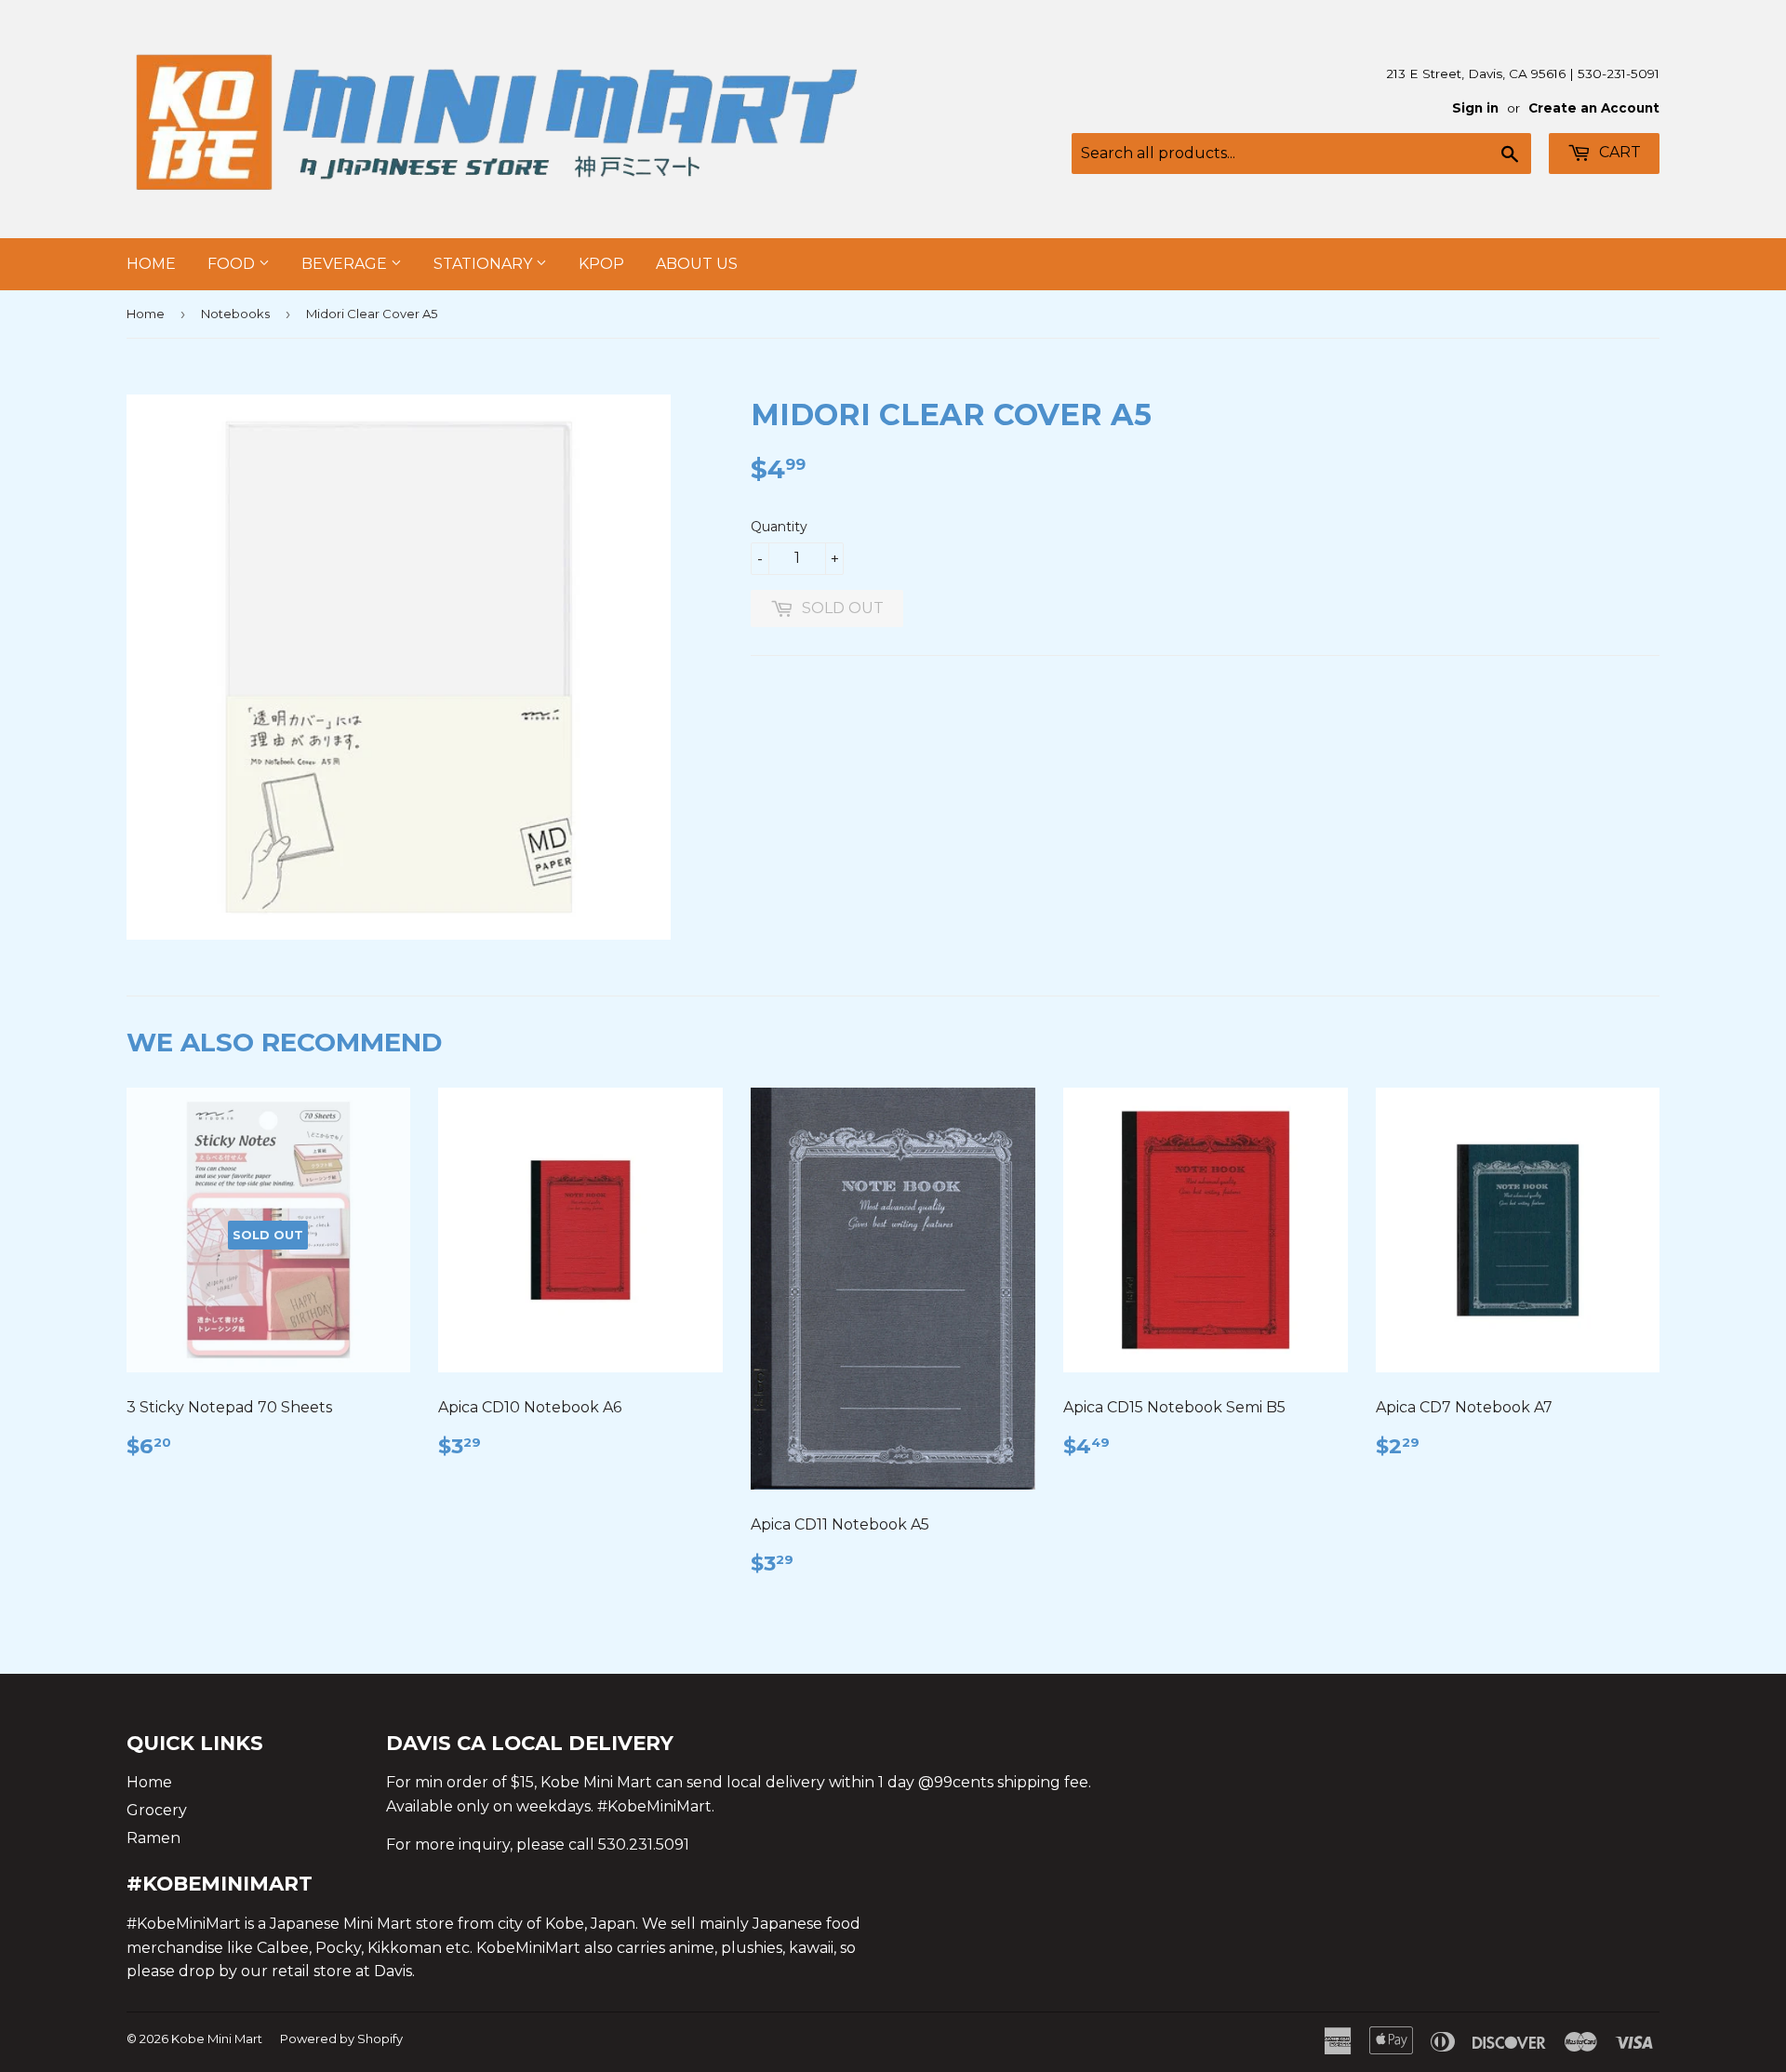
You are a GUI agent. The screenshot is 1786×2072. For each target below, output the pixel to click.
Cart (1618, 152)
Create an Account (1594, 108)
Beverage (346, 264)
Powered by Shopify (341, 2039)
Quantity (779, 527)
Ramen (153, 1838)
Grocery (157, 1810)
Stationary (485, 264)
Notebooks (235, 314)
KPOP (601, 264)
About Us (697, 264)
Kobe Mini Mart (217, 2039)
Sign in (1475, 108)
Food (233, 264)
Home (151, 264)
